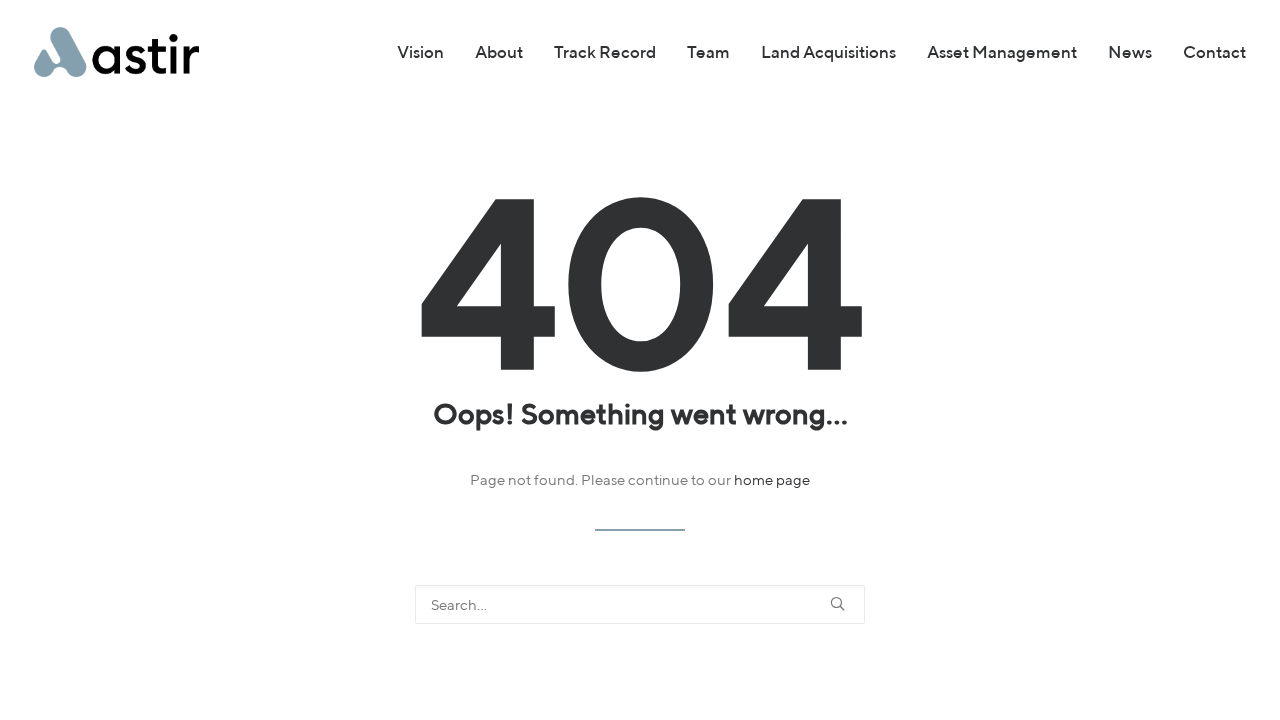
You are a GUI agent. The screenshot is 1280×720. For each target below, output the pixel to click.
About (499, 52)
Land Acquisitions (828, 52)
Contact (1214, 52)
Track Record (605, 52)
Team (708, 52)
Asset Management (1002, 52)
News (1130, 52)
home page (772, 479)
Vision (420, 52)
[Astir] (116, 52)
